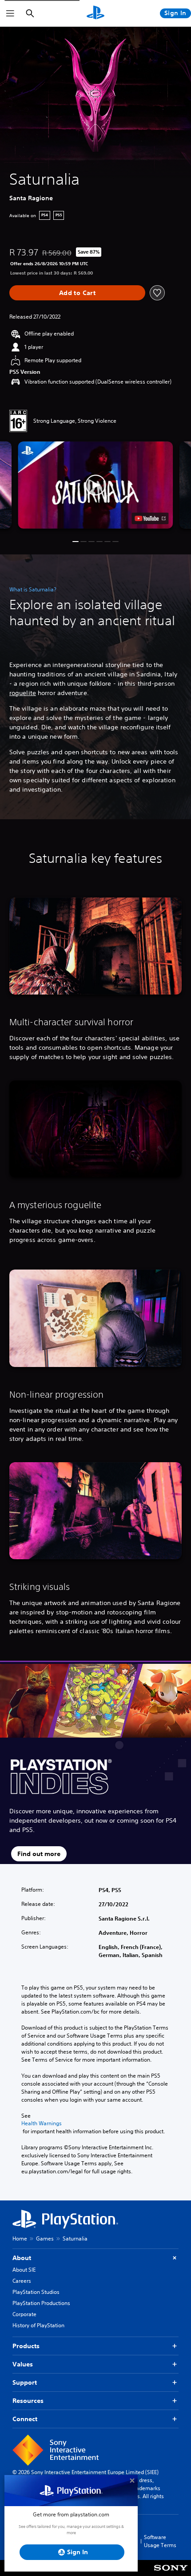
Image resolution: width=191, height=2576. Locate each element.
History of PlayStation (38, 2325)
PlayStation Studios (36, 2292)
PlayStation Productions (41, 2303)
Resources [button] (28, 2401)
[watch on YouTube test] (150, 518)
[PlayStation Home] (95, 13)
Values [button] (23, 2364)
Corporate (24, 2314)
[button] (95, 485)
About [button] (22, 2258)
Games (45, 2238)
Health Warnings (42, 2123)
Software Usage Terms (160, 2541)
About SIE (24, 2270)
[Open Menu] (10, 13)
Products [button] (26, 2346)
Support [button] (25, 2382)
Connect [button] (25, 2419)
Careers (22, 2281)
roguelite (23, 693)
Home (20, 2238)
